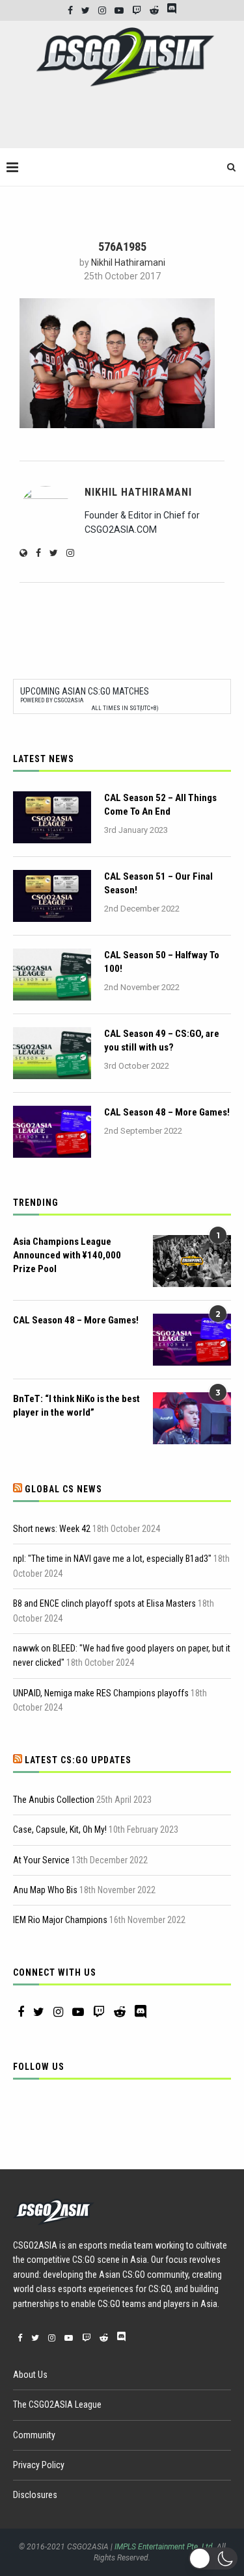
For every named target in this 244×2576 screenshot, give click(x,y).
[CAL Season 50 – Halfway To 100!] (52, 975)
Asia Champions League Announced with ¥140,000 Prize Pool (67, 1255)
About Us (30, 2375)
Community (34, 2435)
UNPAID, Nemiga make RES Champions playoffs (101, 1693)
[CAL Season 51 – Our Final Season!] (52, 896)
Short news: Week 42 (52, 1529)
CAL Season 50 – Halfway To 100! (162, 962)
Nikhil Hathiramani (128, 262)
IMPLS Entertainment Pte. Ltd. (165, 2547)
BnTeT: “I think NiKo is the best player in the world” (76, 1406)
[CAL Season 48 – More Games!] (52, 1132)
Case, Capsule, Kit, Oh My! (60, 1830)
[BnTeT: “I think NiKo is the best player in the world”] (192, 1418)
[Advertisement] (125, 123)
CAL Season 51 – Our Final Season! (158, 883)
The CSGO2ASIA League (57, 2404)
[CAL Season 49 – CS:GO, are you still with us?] (52, 1053)
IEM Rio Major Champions (60, 1920)
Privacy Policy (39, 2465)
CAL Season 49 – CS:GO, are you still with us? (162, 1040)
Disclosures (35, 2495)
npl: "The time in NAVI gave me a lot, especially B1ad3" (112, 1559)
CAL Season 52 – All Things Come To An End (160, 805)
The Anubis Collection (54, 1800)
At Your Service (41, 1860)
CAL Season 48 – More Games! (167, 1112)
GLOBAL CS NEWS (63, 1489)
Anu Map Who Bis (45, 1890)
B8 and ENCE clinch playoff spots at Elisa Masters (104, 1603)
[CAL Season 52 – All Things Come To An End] (52, 817)
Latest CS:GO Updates (78, 1760)
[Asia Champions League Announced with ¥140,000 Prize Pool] (192, 1261)
